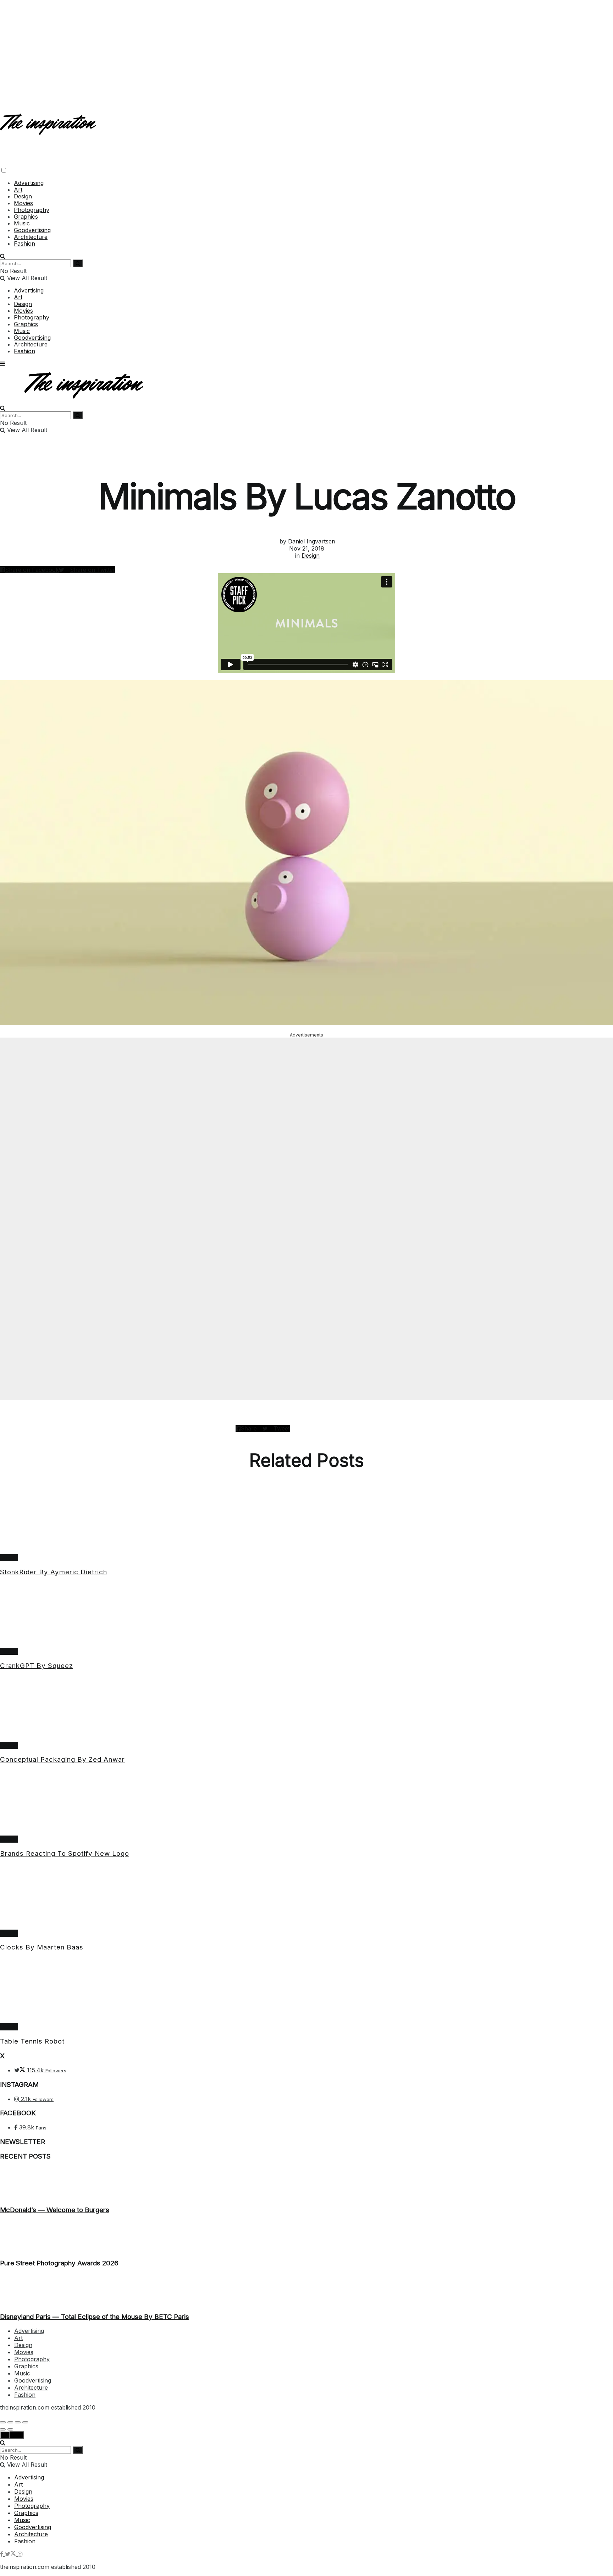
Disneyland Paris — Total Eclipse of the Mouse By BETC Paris (95, 2317)
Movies (23, 203)
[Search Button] (3, 256)
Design (23, 196)
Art (18, 190)
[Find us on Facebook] (2, 2554)
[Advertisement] (306, 50)
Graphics (26, 217)
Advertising (29, 183)
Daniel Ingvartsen (312, 541)
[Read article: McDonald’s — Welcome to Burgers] (306, 2183)
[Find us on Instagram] (20, 2554)
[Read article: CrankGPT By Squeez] (306, 1615)
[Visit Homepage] (49, 129)
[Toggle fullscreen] (18, 2422)
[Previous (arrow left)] (3, 2429)
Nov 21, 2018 (307, 548)
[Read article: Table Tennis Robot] (306, 1991)
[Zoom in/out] (25, 2422)
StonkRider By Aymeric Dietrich (54, 1572)
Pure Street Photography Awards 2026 (59, 2263)
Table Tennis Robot (32, 2041)
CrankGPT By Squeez (37, 1666)
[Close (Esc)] (3, 2422)
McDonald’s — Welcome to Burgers (55, 2210)
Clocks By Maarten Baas (42, 1947)
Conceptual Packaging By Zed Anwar (62, 1759)
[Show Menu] (2, 363)
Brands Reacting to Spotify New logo (65, 1853)
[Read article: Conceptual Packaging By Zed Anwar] (306, 1709)
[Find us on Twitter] (11, 2554)
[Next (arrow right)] (10, 2429)
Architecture (31, 237)
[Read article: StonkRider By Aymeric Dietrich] (306, 1521)
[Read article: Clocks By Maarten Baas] (306, 1897)
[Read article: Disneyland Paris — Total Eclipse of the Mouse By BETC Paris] (306, 2290)
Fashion (24, 244)
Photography (32, 210)
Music (22, 223)
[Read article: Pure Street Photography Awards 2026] (306, 2237)
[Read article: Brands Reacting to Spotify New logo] (306, 1803)
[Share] (10, 2422)
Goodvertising (32, 230)
